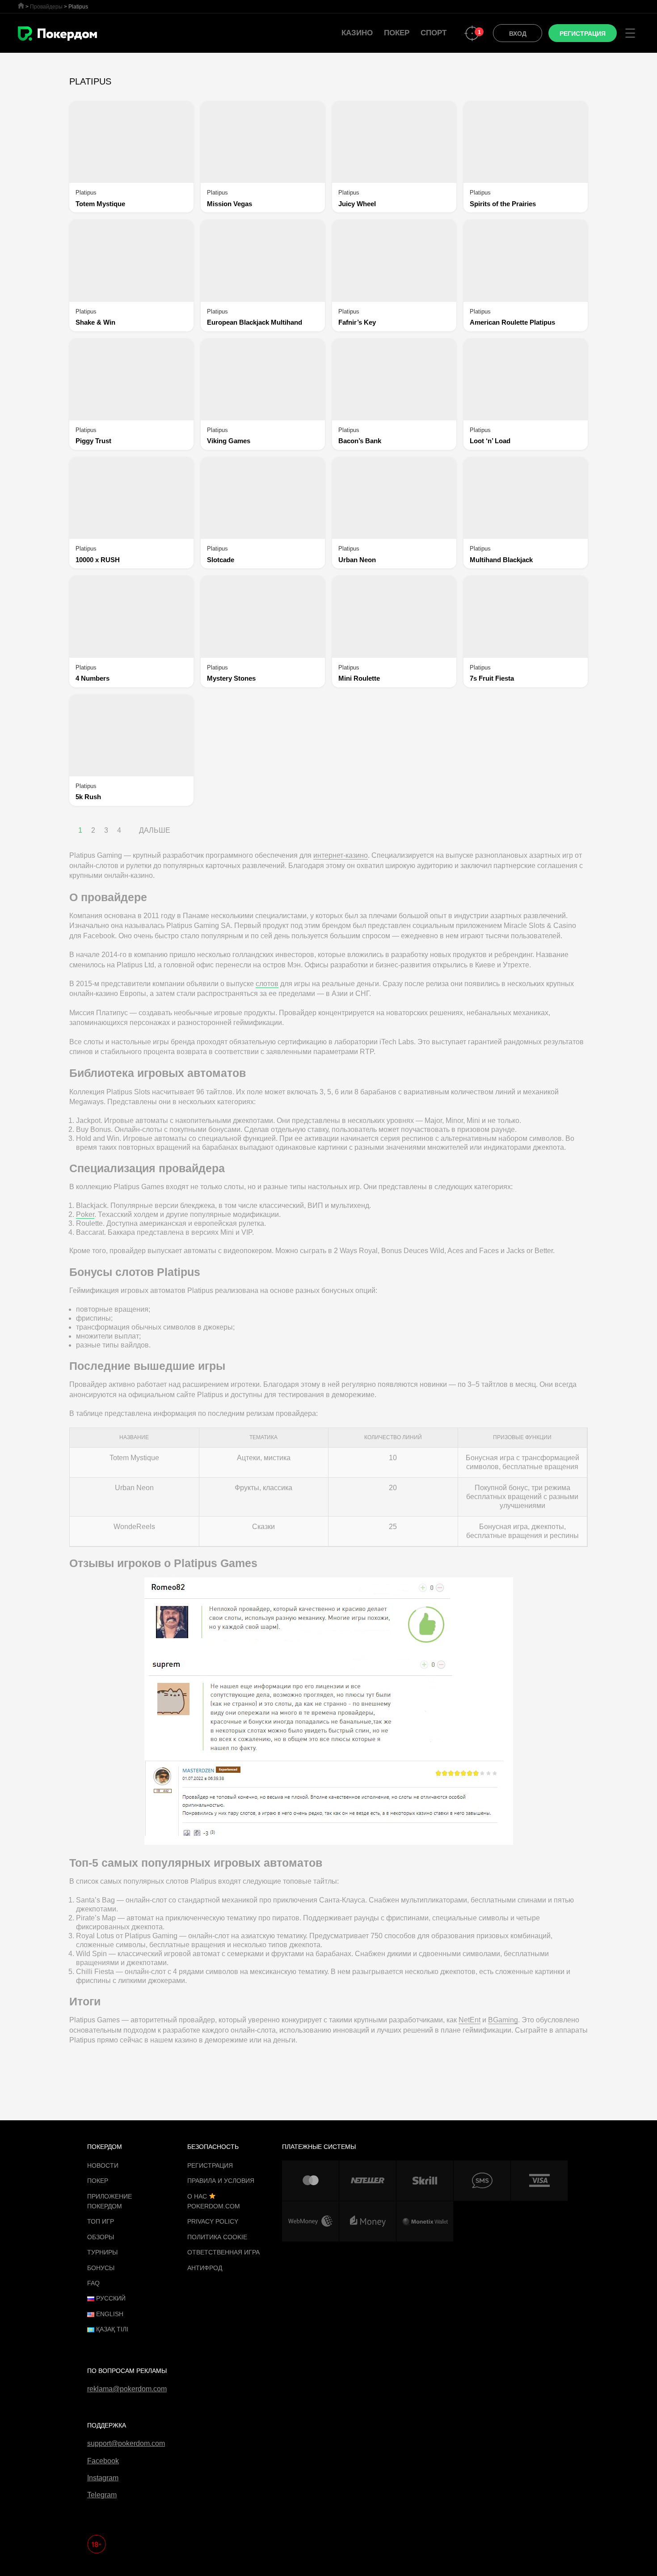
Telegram (102, 2495)
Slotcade (221, 560)
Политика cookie (217, 2237)
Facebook (103, 2461)
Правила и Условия (221, 2181)
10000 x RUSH (98, 560)
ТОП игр (101, 2221)
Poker (85, 1214)
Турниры (102, 2252)
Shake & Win (95, 322)
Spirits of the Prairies (503, 204)
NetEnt (470, 2020)
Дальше (155, 830)
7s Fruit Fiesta (492, 678)
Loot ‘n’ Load (490, 441)
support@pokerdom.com (126, 2443)
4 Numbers (93, 678)
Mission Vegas (230, 204)
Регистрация (210, 2165)
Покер (397, 33)
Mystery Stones (231, 678)
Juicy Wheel (357, 204)
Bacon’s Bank (360, 441)
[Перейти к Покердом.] (21, 6)
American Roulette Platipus (512, 322)
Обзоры (101, 2237)
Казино (357, 33)
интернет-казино (341, 855)
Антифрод (205, 2268)
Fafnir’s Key (357, 322)
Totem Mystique (100, 204)
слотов (267, 984)
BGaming (503, 2020)
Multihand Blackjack (501, 560)
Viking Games (229, 441)
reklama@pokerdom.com (127, 2389)
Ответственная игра (223, 2252)
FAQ (93, 2283)
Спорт (434, 33)
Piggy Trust (93, 441)
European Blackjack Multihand (255, 322)
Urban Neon (357, 560)
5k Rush (88, 797)
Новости (103, 2165)
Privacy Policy (213, 2221)
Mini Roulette (359, 678)
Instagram (103, 2478)
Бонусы (101, 2268)
